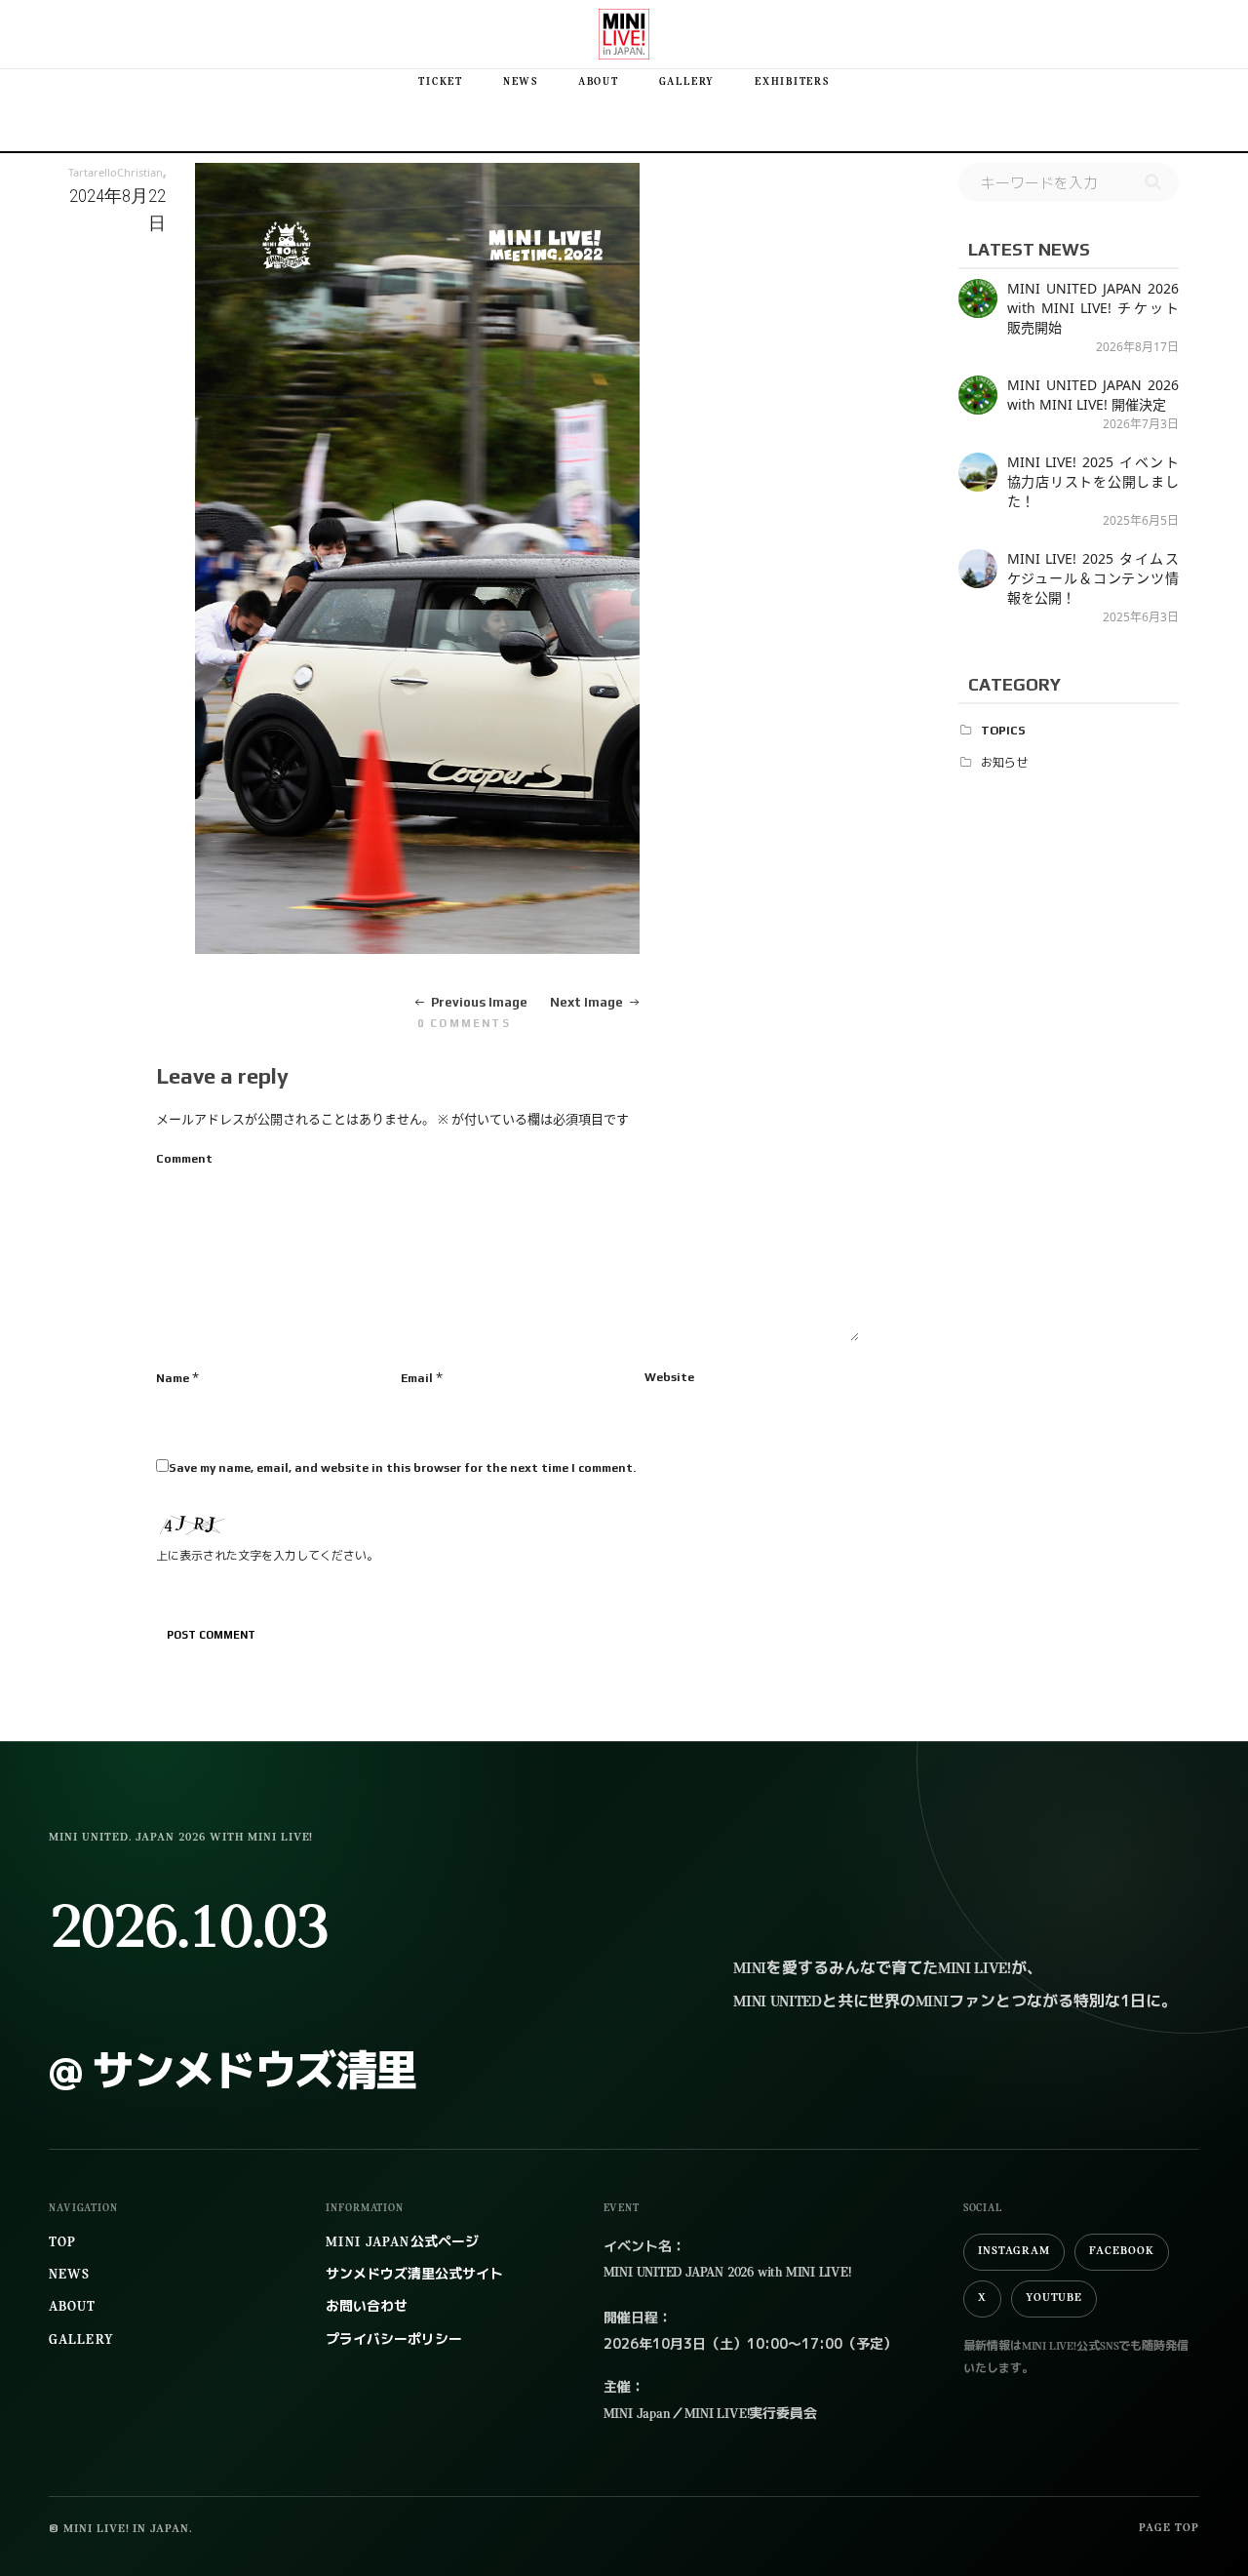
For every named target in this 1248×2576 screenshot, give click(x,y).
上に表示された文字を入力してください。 (267, 1556)
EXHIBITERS (792, 82)
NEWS (521, 82)
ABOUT (599, 82)
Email (417, 1378)
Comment (184, 1159)
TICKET (441, 82)
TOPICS (1003, 731)
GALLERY (687, 82)
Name (173, 1378)
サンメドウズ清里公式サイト (414, 2275)
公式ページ (402, 2243)
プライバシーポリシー (394, 2340)
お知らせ (1004, 763)
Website (669, 1377)
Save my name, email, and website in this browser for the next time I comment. (402, 1468)
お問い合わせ (367, 2307)
